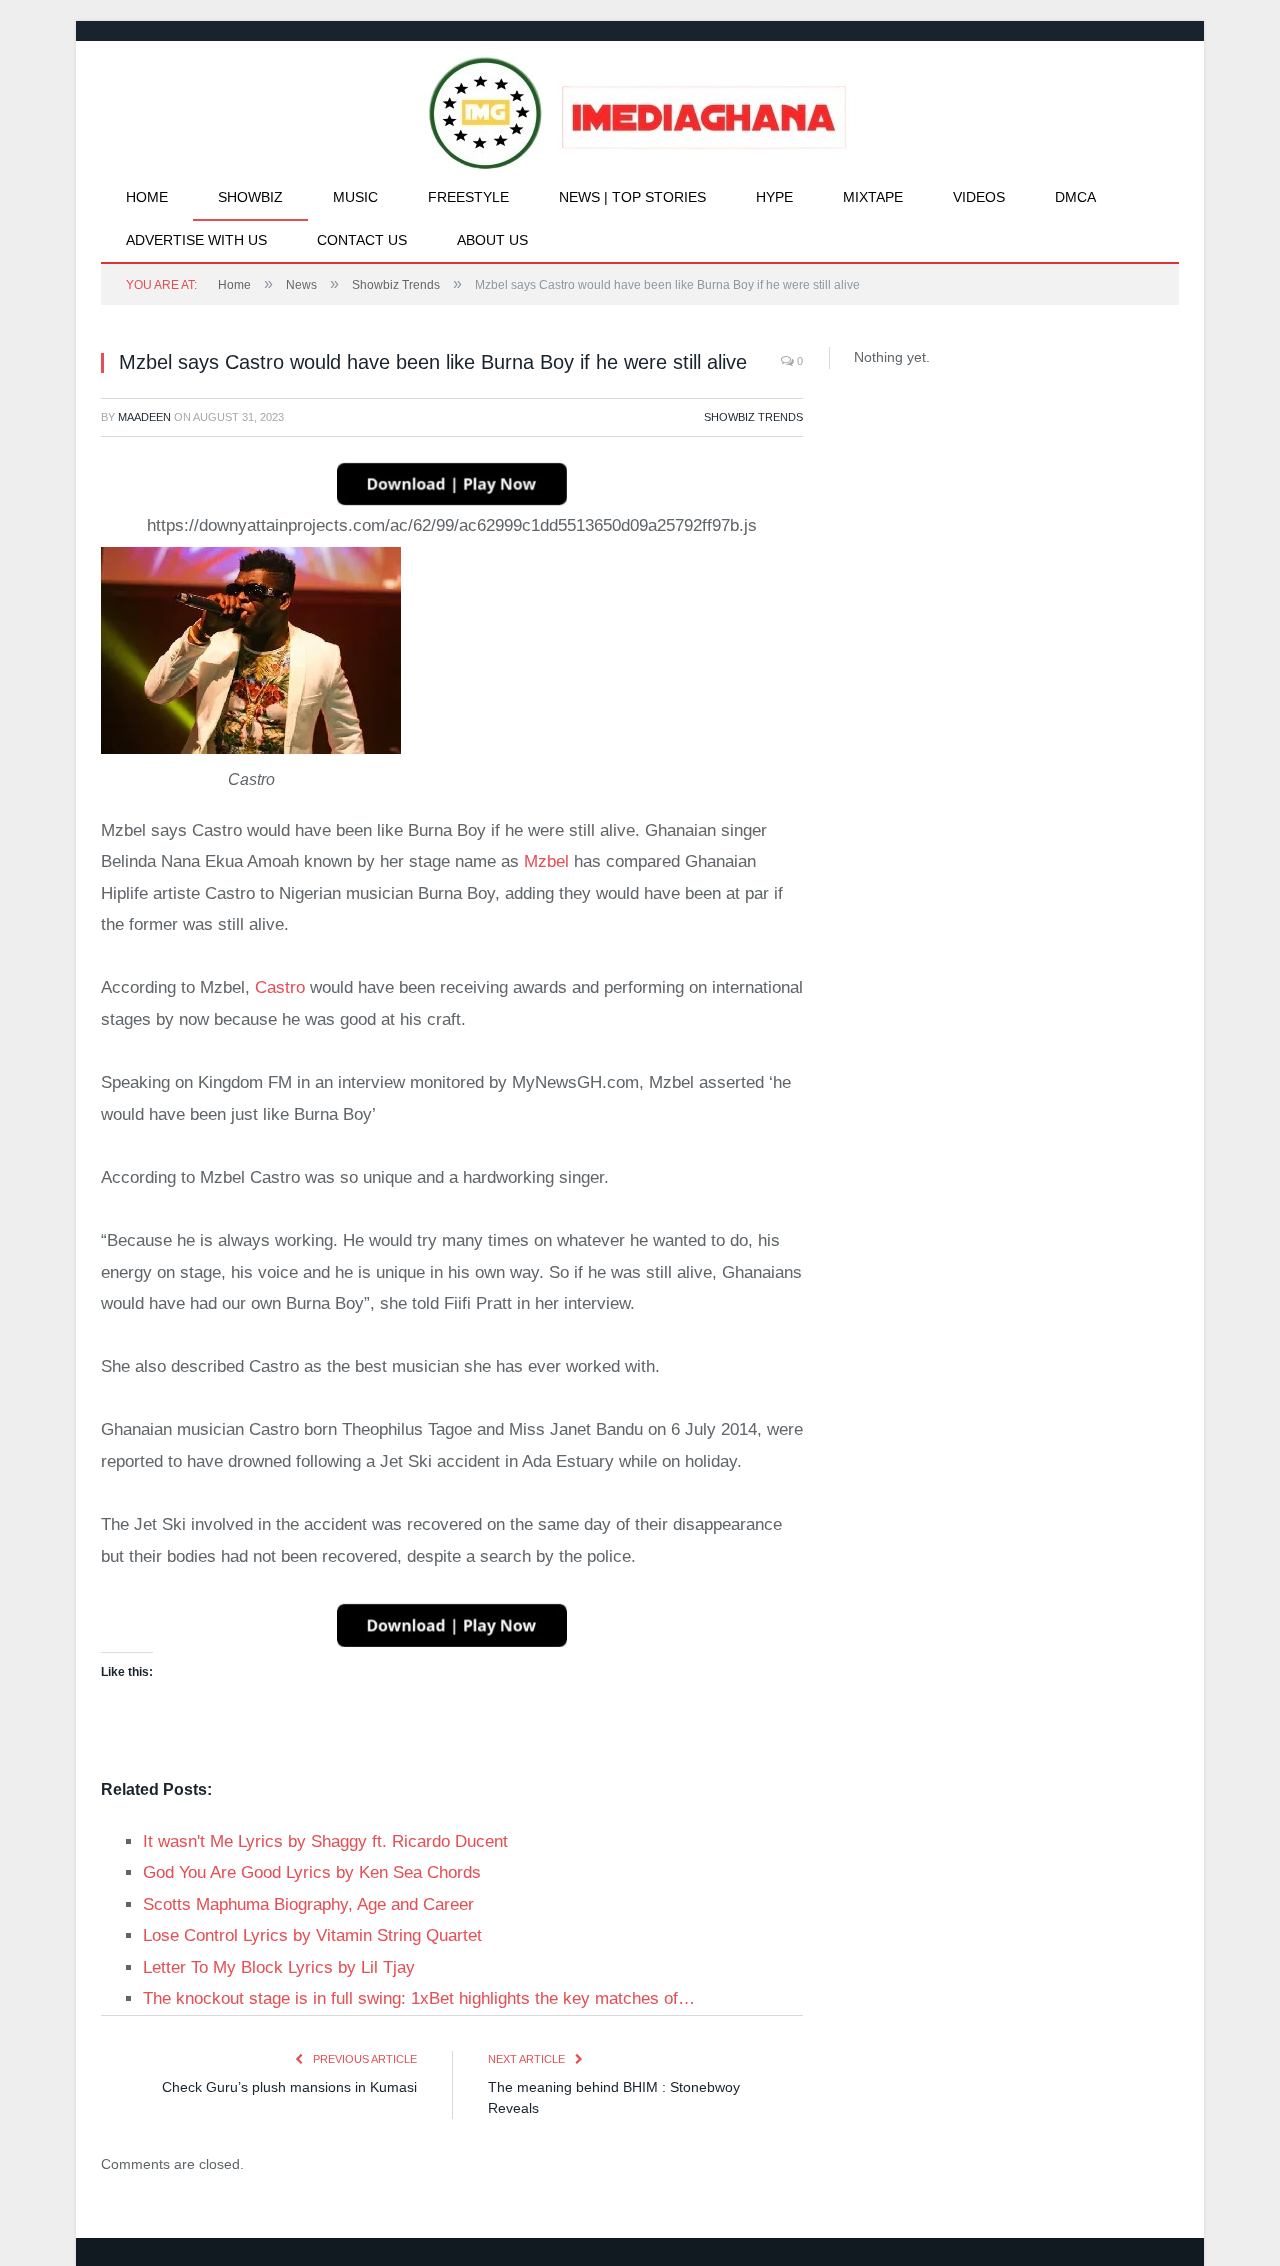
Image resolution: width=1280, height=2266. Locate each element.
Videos (979, 197)
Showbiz (250, 197)
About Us (492, 240)
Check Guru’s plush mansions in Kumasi (289, 2087)
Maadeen (144, 417)
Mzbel (546, 861)
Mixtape (873, 197)
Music (355, 197)
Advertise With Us (196, 240)
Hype (774, 197)
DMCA (1075, 197)
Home (147, 197)
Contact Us (362, 240)
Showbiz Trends (753, 417)
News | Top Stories (632, 197)
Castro (280, 987)
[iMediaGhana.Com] (640, 108)
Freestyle (468, 197)
